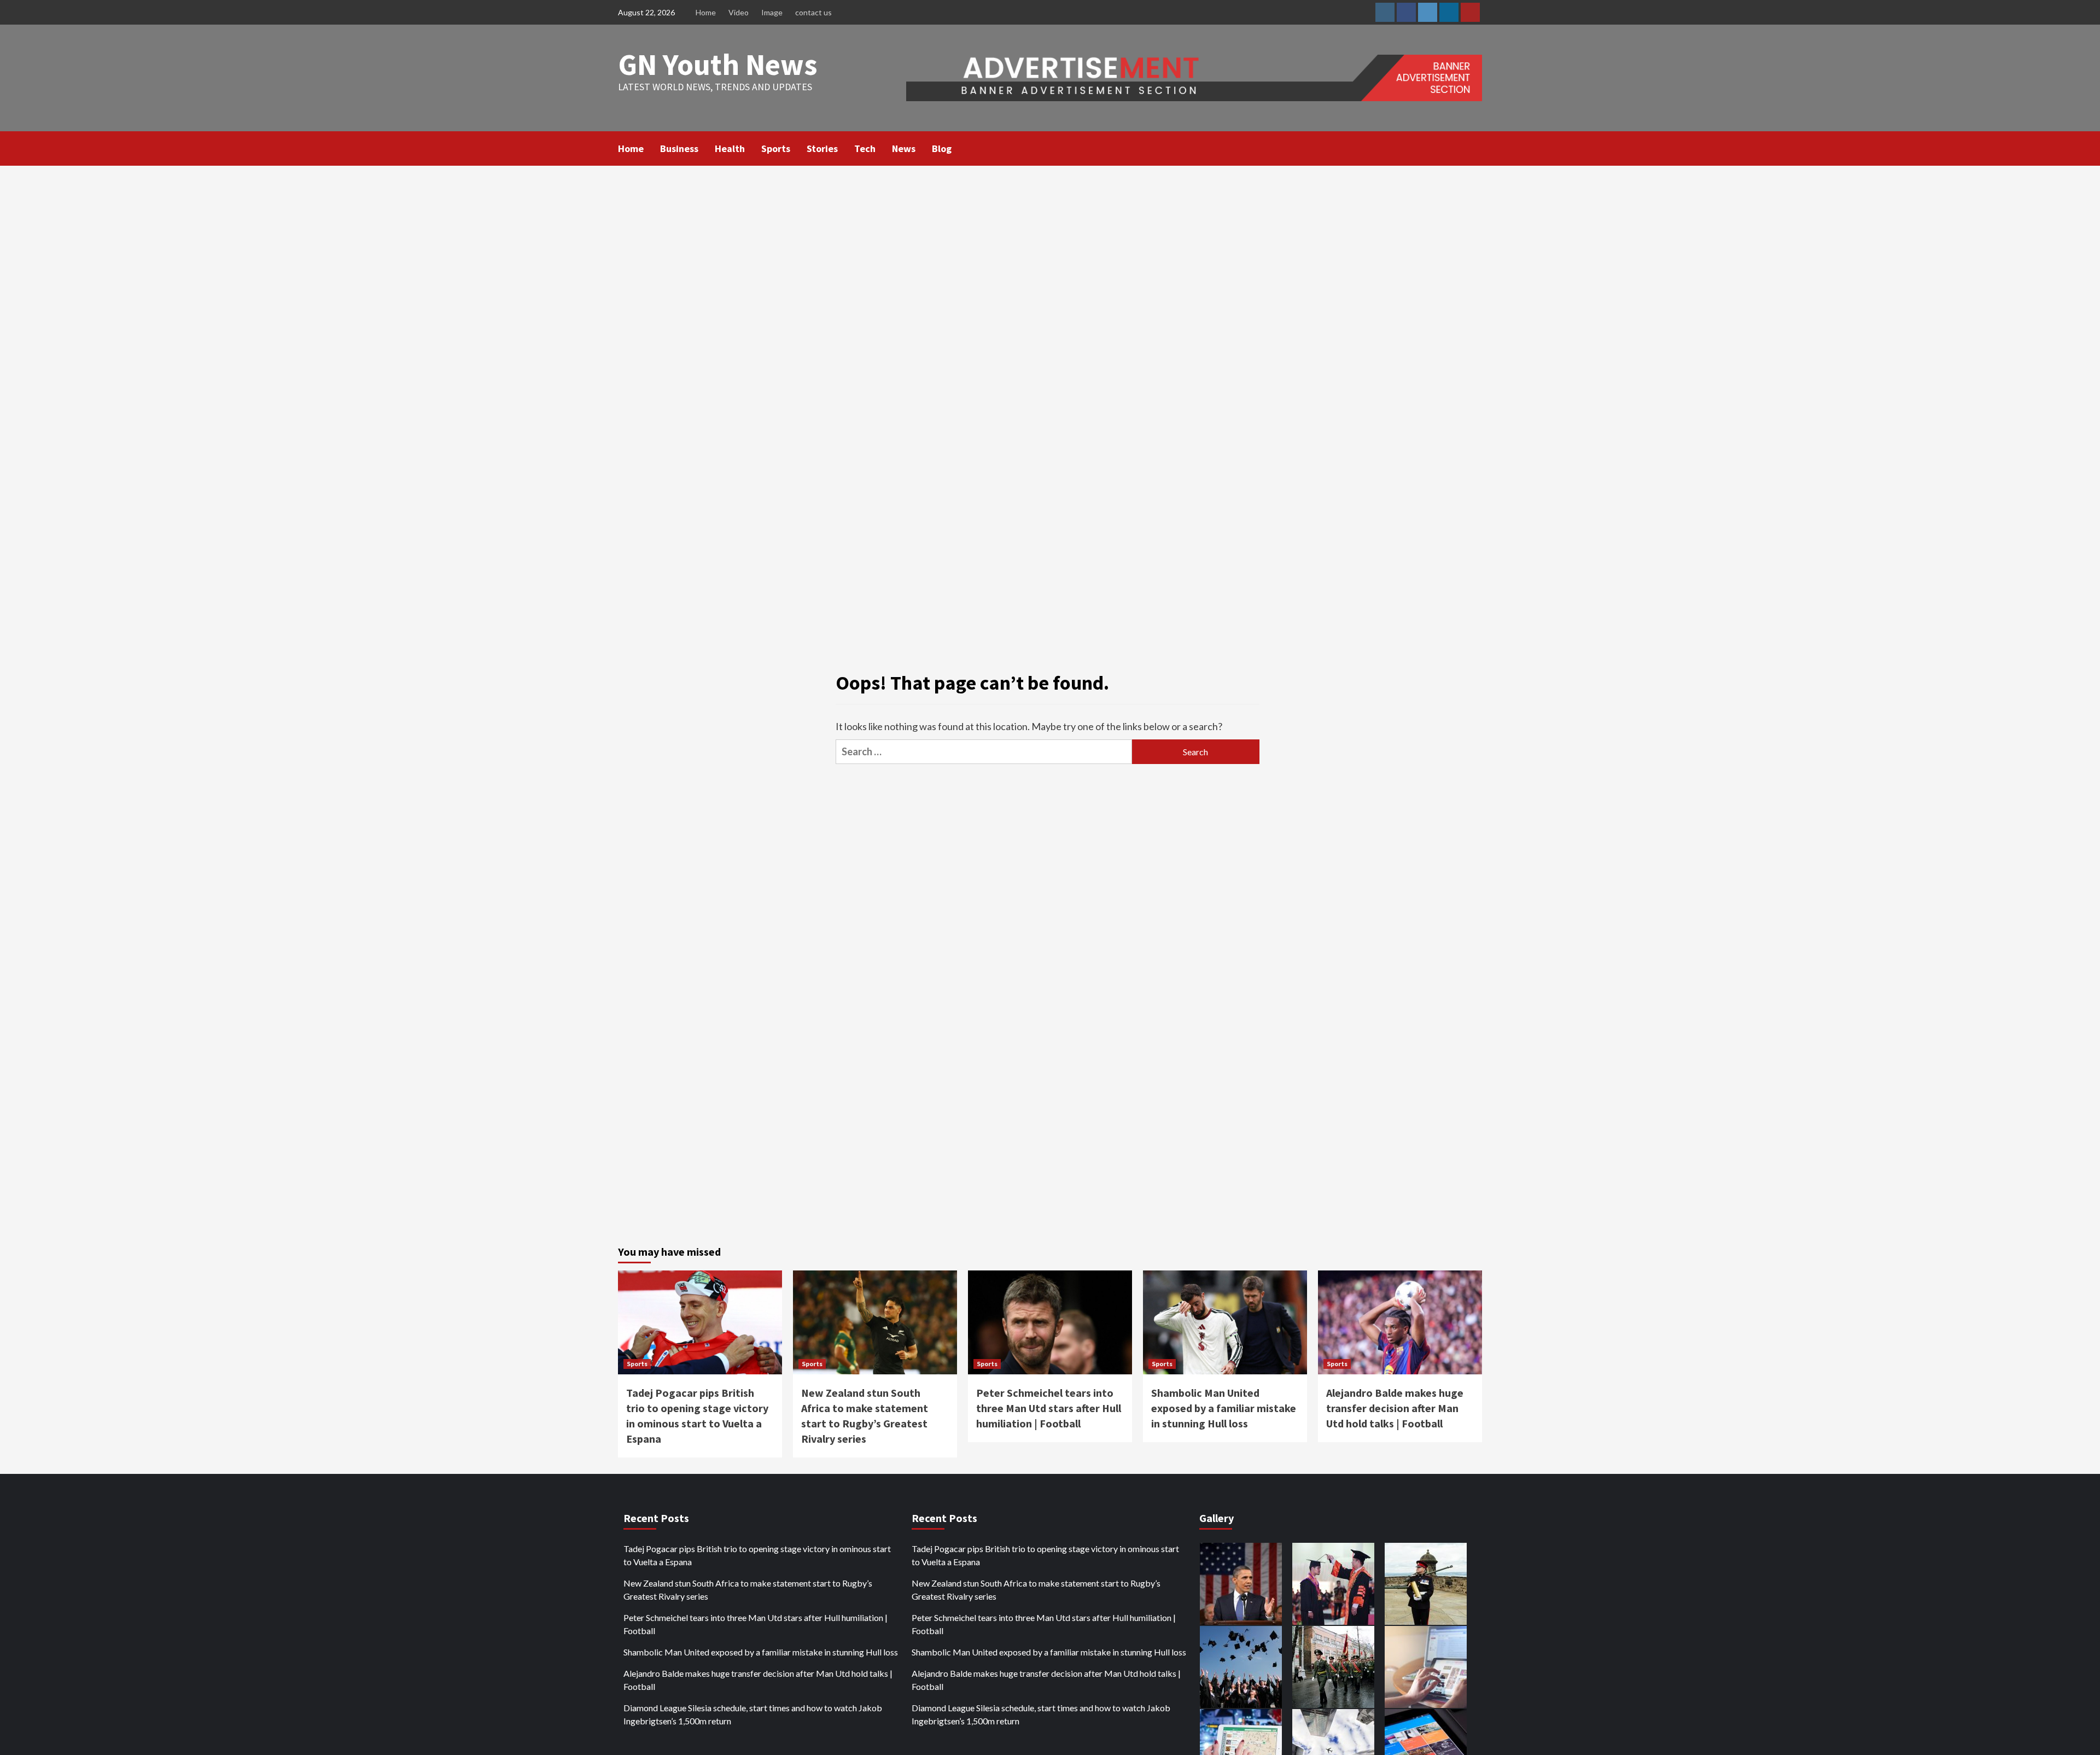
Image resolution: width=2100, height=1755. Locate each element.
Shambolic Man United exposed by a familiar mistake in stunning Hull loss (1224, 1408)
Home (706, 12)
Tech (865, 148)
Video (739, 12)
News (904, 148)
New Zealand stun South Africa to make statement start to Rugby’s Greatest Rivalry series (748, 1590)
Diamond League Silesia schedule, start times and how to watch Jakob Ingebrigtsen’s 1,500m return (753, 1714)
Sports (776, 148)
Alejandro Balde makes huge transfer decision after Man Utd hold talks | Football (1395, 1408)
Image (772, 12)
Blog (942, 148)
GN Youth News (718, 64)
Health (730, 148)
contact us (813, 12)
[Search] (1475, 148)
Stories (822, 148)
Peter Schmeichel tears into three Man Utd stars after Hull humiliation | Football (1049, 1408)
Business (679, 148)
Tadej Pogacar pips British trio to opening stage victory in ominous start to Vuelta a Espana (757, 1555)
